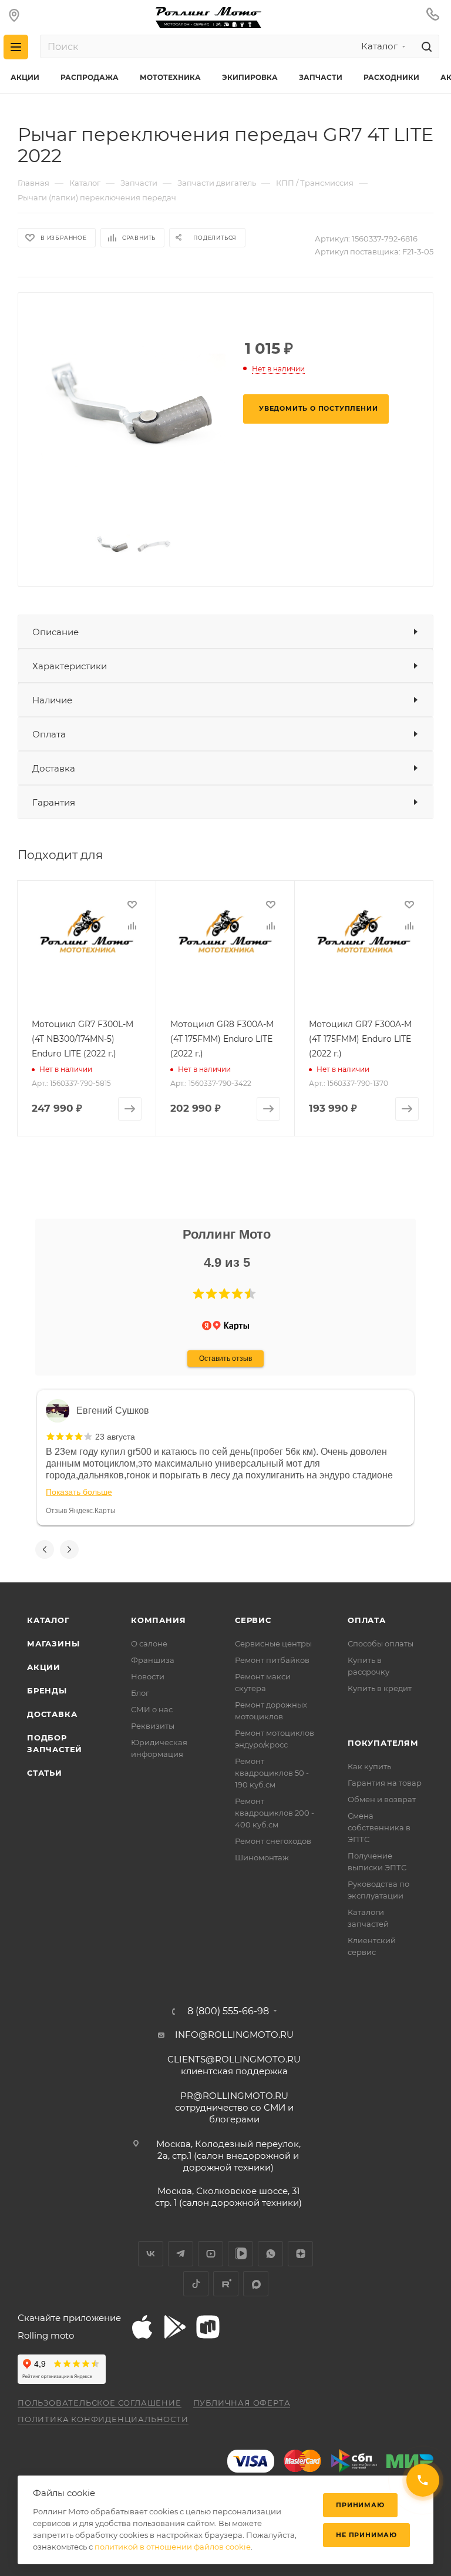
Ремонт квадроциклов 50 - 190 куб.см (272, 1773)
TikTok (196, 2284)
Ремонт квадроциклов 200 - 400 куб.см (275, 1813)
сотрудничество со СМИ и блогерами (234, 2107)
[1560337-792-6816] (133, 412)
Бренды (47, 1690)
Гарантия (54, 802)
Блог (140, 1693)
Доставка (54, 768)
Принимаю (360, 2505)
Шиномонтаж (262, 1857)
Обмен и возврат (382, 1799)
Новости (148, 1676)
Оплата (49, 734)
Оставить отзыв (225, 1359)
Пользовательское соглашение (100, 2403)
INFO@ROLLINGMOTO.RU (234, 2035)
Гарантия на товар (385, 1783)
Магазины (53, 1643)
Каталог (48, 1620)
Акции (44, 1667)
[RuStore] (208, 2327)
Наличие (52, 700)
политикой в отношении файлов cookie (173, 2547)
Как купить (369, 1766)
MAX (256, 2284)
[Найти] (425, 46)
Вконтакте (151, 2254)
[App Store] (142, 2327)
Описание (55, 632)
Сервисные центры (273, 1643)
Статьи (45, 1773)
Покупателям (383, 1743)
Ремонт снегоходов (273, 1841)
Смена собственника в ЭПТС (379, 1827)
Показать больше (79, 1492)
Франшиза (153, 1660)
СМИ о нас (152, 1709)
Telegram (181, 2254)
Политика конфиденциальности (103, 2419)
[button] (198, 1294)
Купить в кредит (380, 1688)
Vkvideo (240, 2254)
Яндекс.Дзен (300, 2254)
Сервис (253, 1620)
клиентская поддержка (234, 2065)
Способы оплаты (381, 1643)
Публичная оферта (242, 2403)
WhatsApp (270, 2254)
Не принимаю (366, 2535)
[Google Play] (175, 2327)
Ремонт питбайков (272, 1660)
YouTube (211, 2254)
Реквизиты (153, 1726)
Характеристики (70, 666)
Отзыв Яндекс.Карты (81, 1511)
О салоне (149, 1643)
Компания (158, 1620)
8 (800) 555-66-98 (228, 2011)
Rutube (226, 2284)
